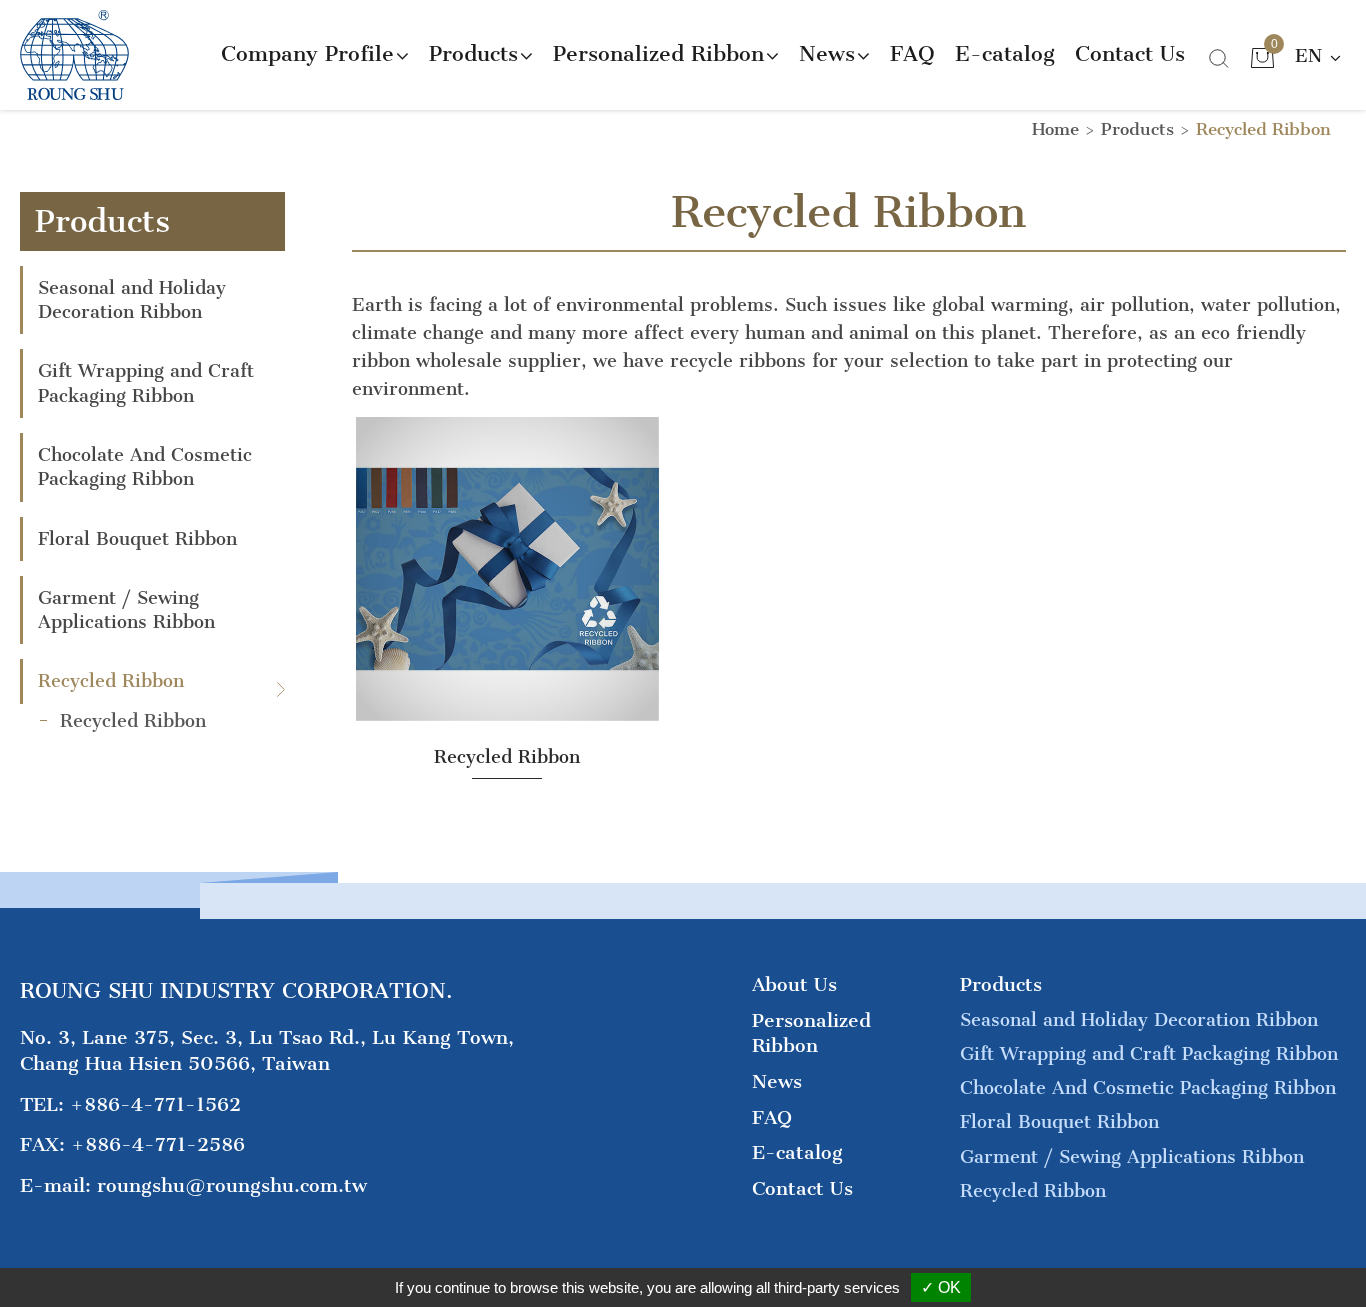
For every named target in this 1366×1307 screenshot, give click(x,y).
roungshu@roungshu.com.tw (232, 1185)
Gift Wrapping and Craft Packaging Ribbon (146, 383)
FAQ (912, 53)
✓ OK (941, 1287)
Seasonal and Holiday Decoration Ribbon (132, 300)
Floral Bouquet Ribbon (137, 539)
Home (1055, 129)
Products (1137, 129)
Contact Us (1130, 53)
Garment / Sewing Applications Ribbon (126, 610)
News (777, 1081)
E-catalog (1005, 53)
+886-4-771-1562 (155, 1104)
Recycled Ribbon (111, 681)
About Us (794, 984)
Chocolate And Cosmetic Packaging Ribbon (145, 467)
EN (1311, 56)
